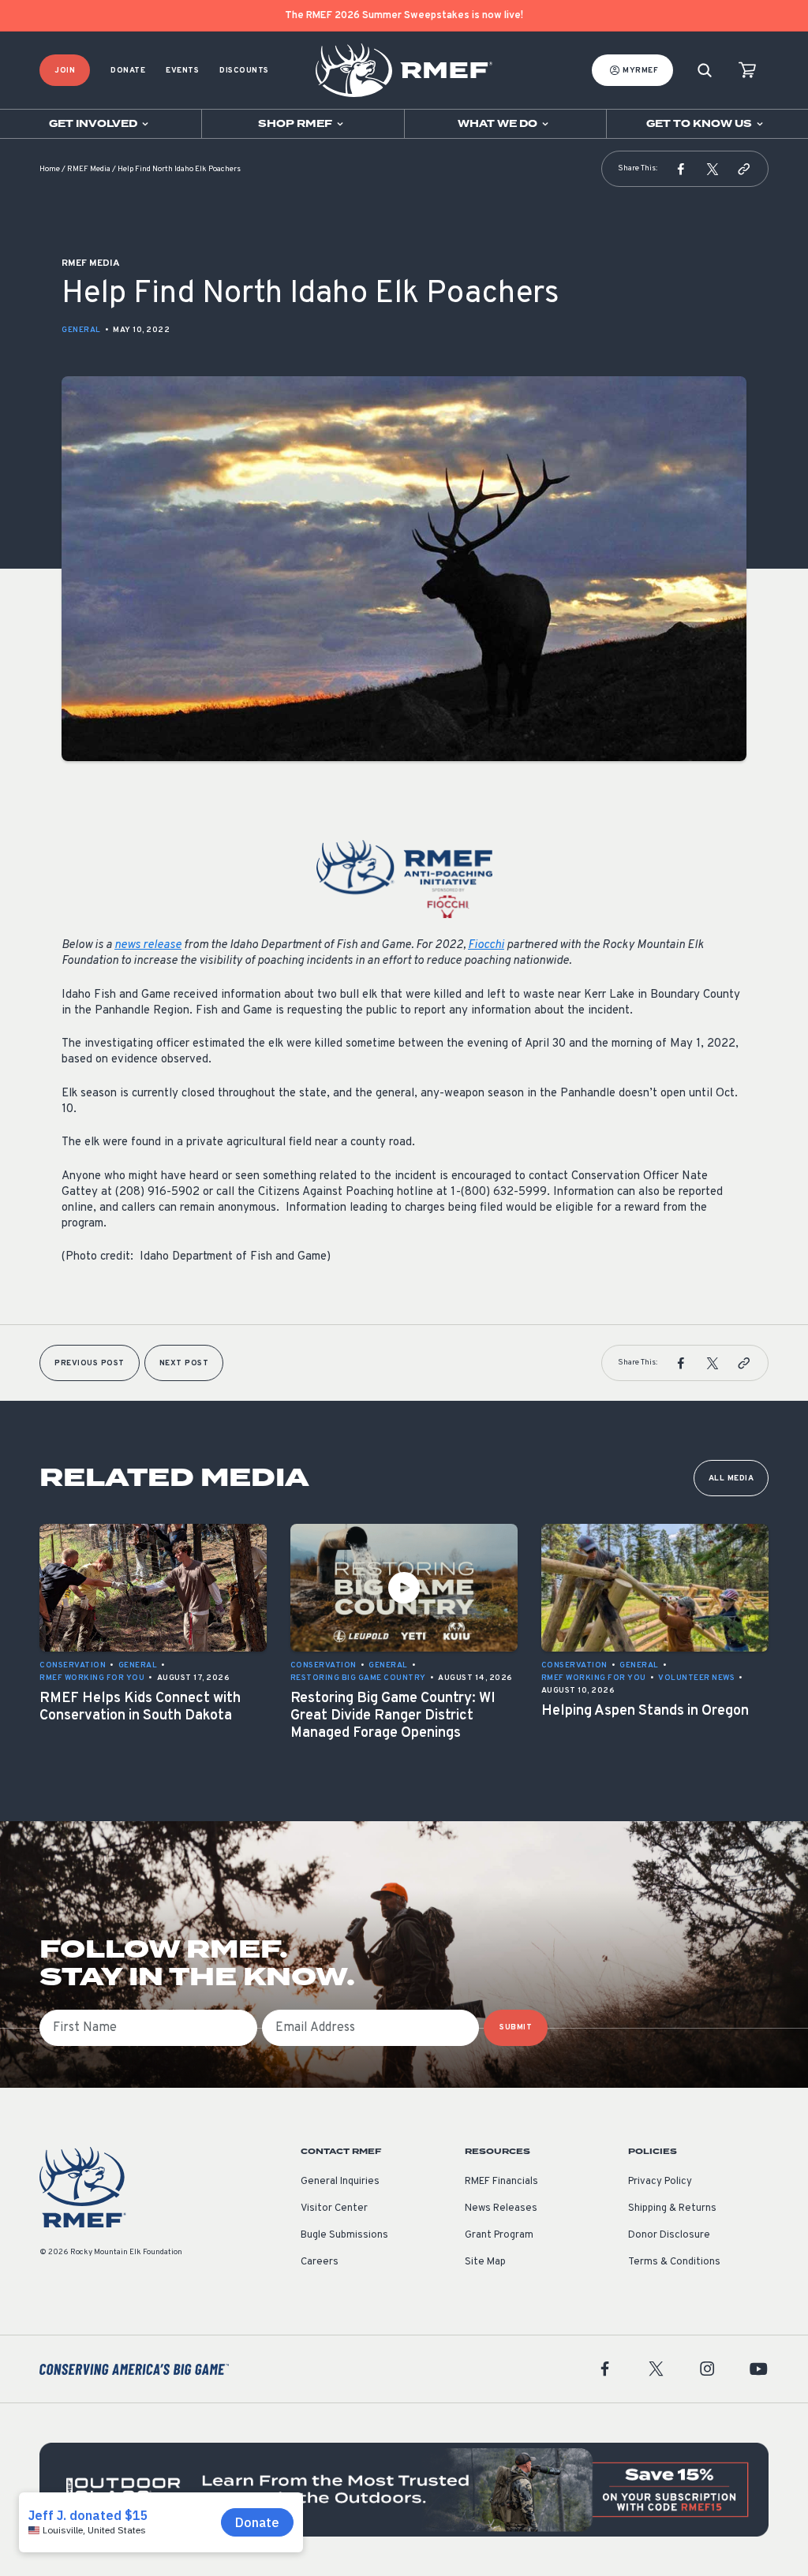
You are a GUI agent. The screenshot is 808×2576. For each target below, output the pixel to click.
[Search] (705, 71)
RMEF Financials (501, 2182)
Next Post (184, 1363)
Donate (128, 71)
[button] (681, 169)
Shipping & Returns (672, 2208)
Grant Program (499, 2235)
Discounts (244, 71)
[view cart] (747, 71)
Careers (320, 2262)
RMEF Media (89, 169)
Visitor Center (334, 2208)
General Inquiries (340, 2182)
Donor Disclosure (669, 2235)
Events (182, 71)
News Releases (501, 2208)
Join (65, 71)
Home (50, 169)
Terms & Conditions (674, 2262)
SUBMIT (516, 2027)
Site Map (485, 2262)
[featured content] (404, 2490)
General (81, 330)
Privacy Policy (660, 2182)
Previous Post (90, 1363)
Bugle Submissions (344, 2235)
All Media (731, 1478)
